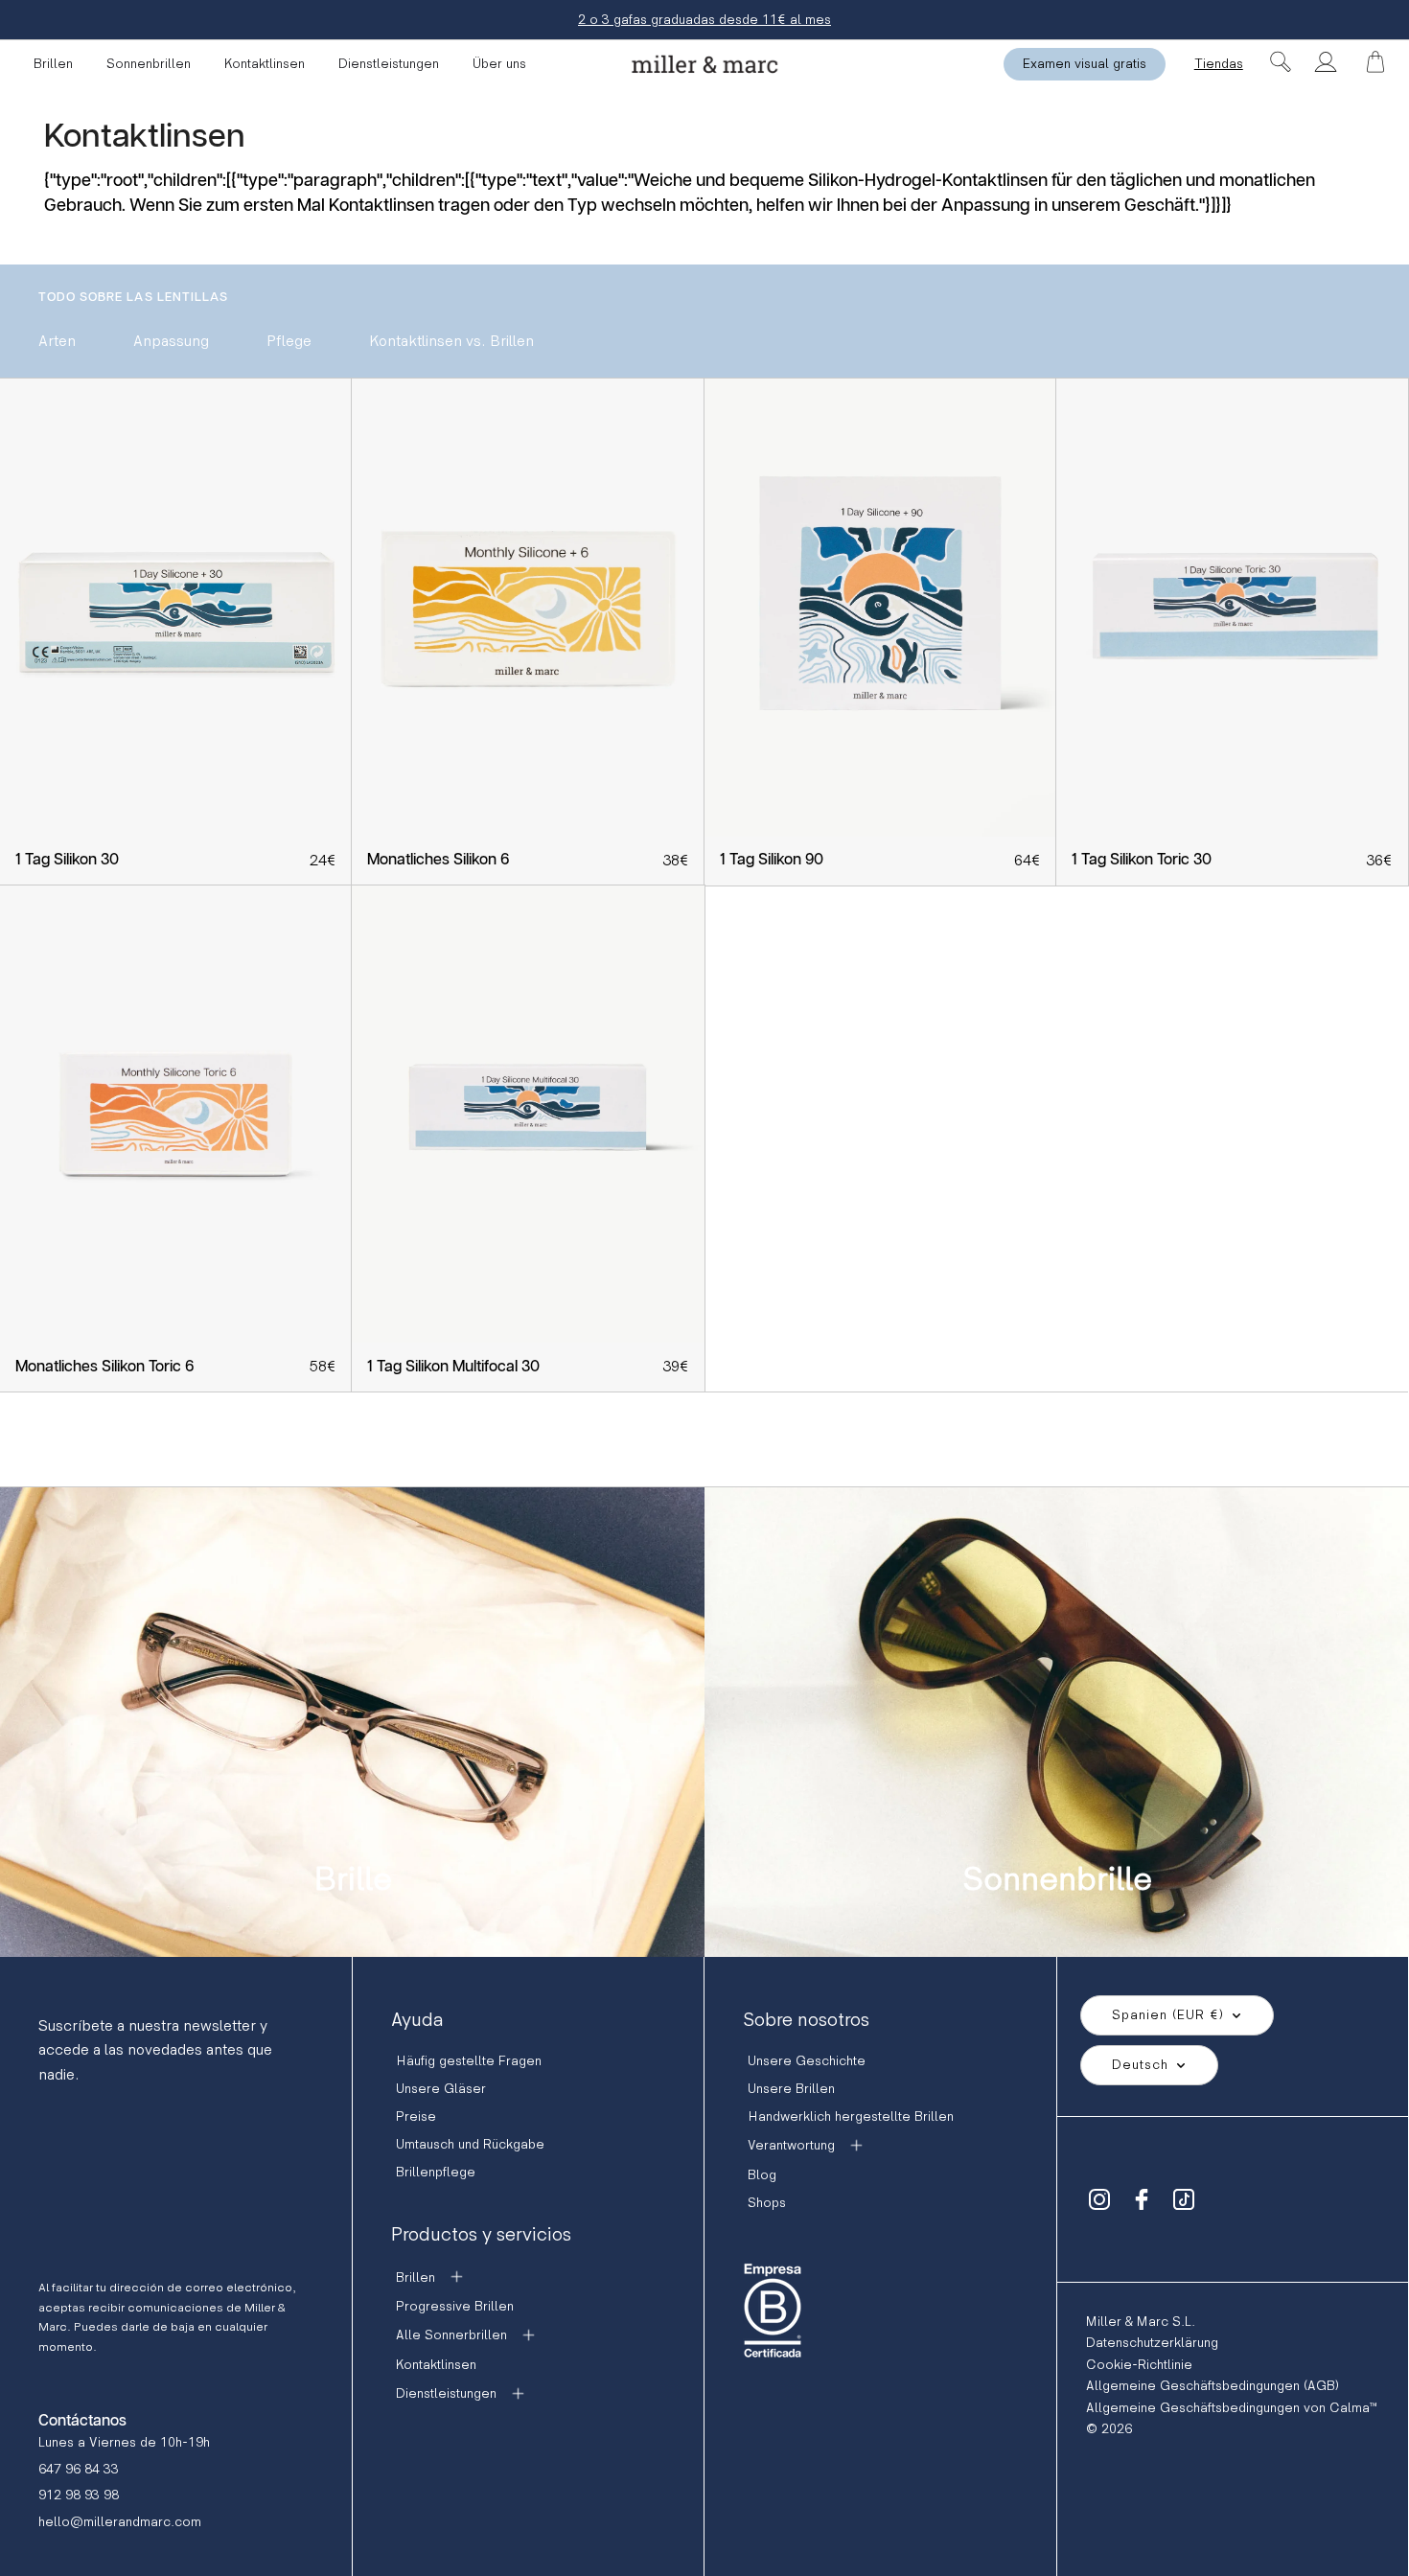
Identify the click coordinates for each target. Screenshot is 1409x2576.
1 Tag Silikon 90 (772, 861)
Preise (416, 2116)
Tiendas (1219, 64)
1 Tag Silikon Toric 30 (1142, 861)
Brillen (53, 64)
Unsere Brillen (791, 2089)
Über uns (499, 64)
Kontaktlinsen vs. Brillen (451, 342)
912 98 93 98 (79, 2495)
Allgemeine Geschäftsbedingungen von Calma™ (1231, 2408)
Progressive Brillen (455, 2306)
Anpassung (171, 342)
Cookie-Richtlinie (1139, 2365)
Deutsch (1140, 2065)
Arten (57, 342)
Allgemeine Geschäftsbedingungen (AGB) (1213, 2386)
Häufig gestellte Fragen (469, 2061)
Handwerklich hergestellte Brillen (851, 2116)
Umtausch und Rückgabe (470, 2144)
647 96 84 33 (79, 2469)
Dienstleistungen (389, 64)
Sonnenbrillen (149, 64)
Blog (762, 2175)
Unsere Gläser (441, 2089)
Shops (767, 2203)
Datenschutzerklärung (1152, 2343)
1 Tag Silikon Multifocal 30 (453, 1368)
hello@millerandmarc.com (120, 2522)
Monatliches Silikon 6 (438, 861)
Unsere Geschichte (807, 2061)
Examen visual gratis (1085, 64)
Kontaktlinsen (265, 64)
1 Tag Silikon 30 (67, 861)
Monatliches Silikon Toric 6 (104, 1368)
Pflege (289, 342)
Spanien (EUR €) (1168, 2015)
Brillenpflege (436, 2172)
